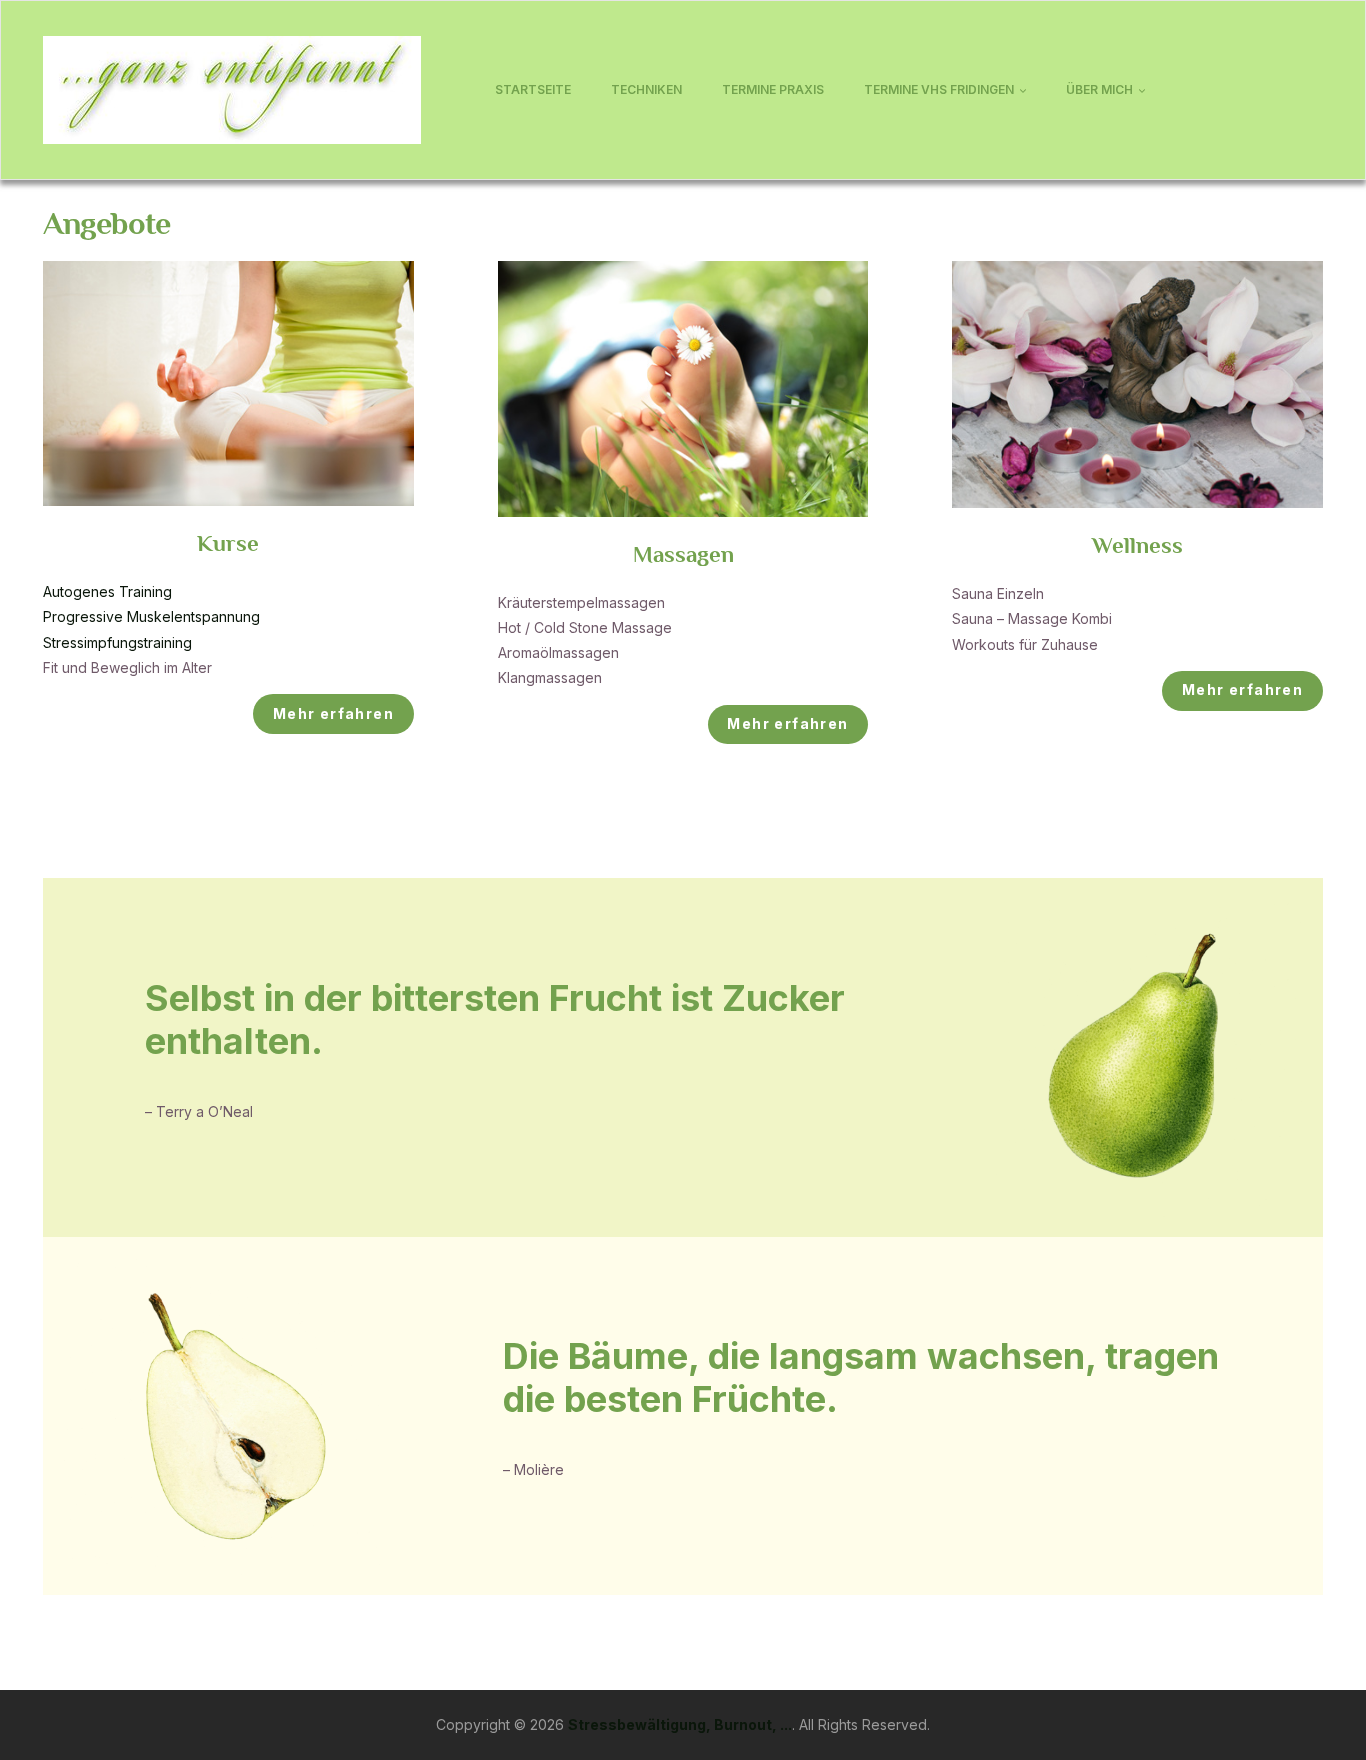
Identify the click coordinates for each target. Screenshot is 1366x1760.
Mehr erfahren (333, 713)
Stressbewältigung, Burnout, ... (680, 1724)
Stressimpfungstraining (117, 642)
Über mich (1099, 89)
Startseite (533, 89)
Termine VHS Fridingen (939, 89)
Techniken (646, 89)
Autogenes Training (107, 591)
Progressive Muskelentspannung (151, 616)
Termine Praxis (773, 89)
